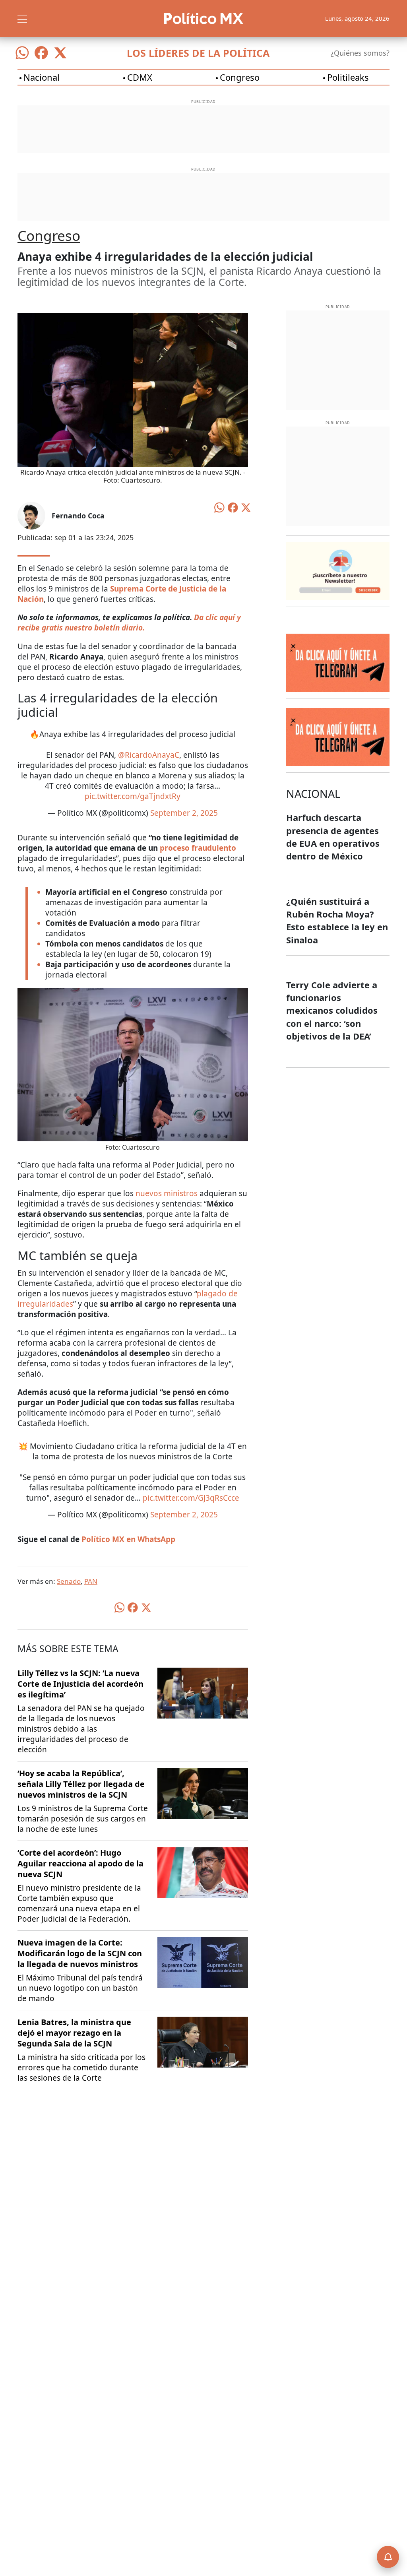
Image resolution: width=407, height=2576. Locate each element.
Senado (69, 1581)
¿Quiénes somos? (360, 53)
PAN (91, 1581)
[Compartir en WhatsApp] (219, 507)
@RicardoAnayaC (149, 755)
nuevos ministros (167, 1193)
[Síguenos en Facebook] (41, 53)
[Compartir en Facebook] (233, 507)
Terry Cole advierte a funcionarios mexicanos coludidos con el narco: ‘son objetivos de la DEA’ (332, 1010)
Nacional (42, 77)
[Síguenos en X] (60, 53)
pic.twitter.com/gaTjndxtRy (133, 796)
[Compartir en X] (246, 507)
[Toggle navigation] (22, 18)
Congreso (240, 77)
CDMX (140, 77)
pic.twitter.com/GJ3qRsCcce (191, 1498)
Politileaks (348, 77)
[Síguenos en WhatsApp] (22, 53)
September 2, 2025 (184, 813)
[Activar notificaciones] (388, 2557)
